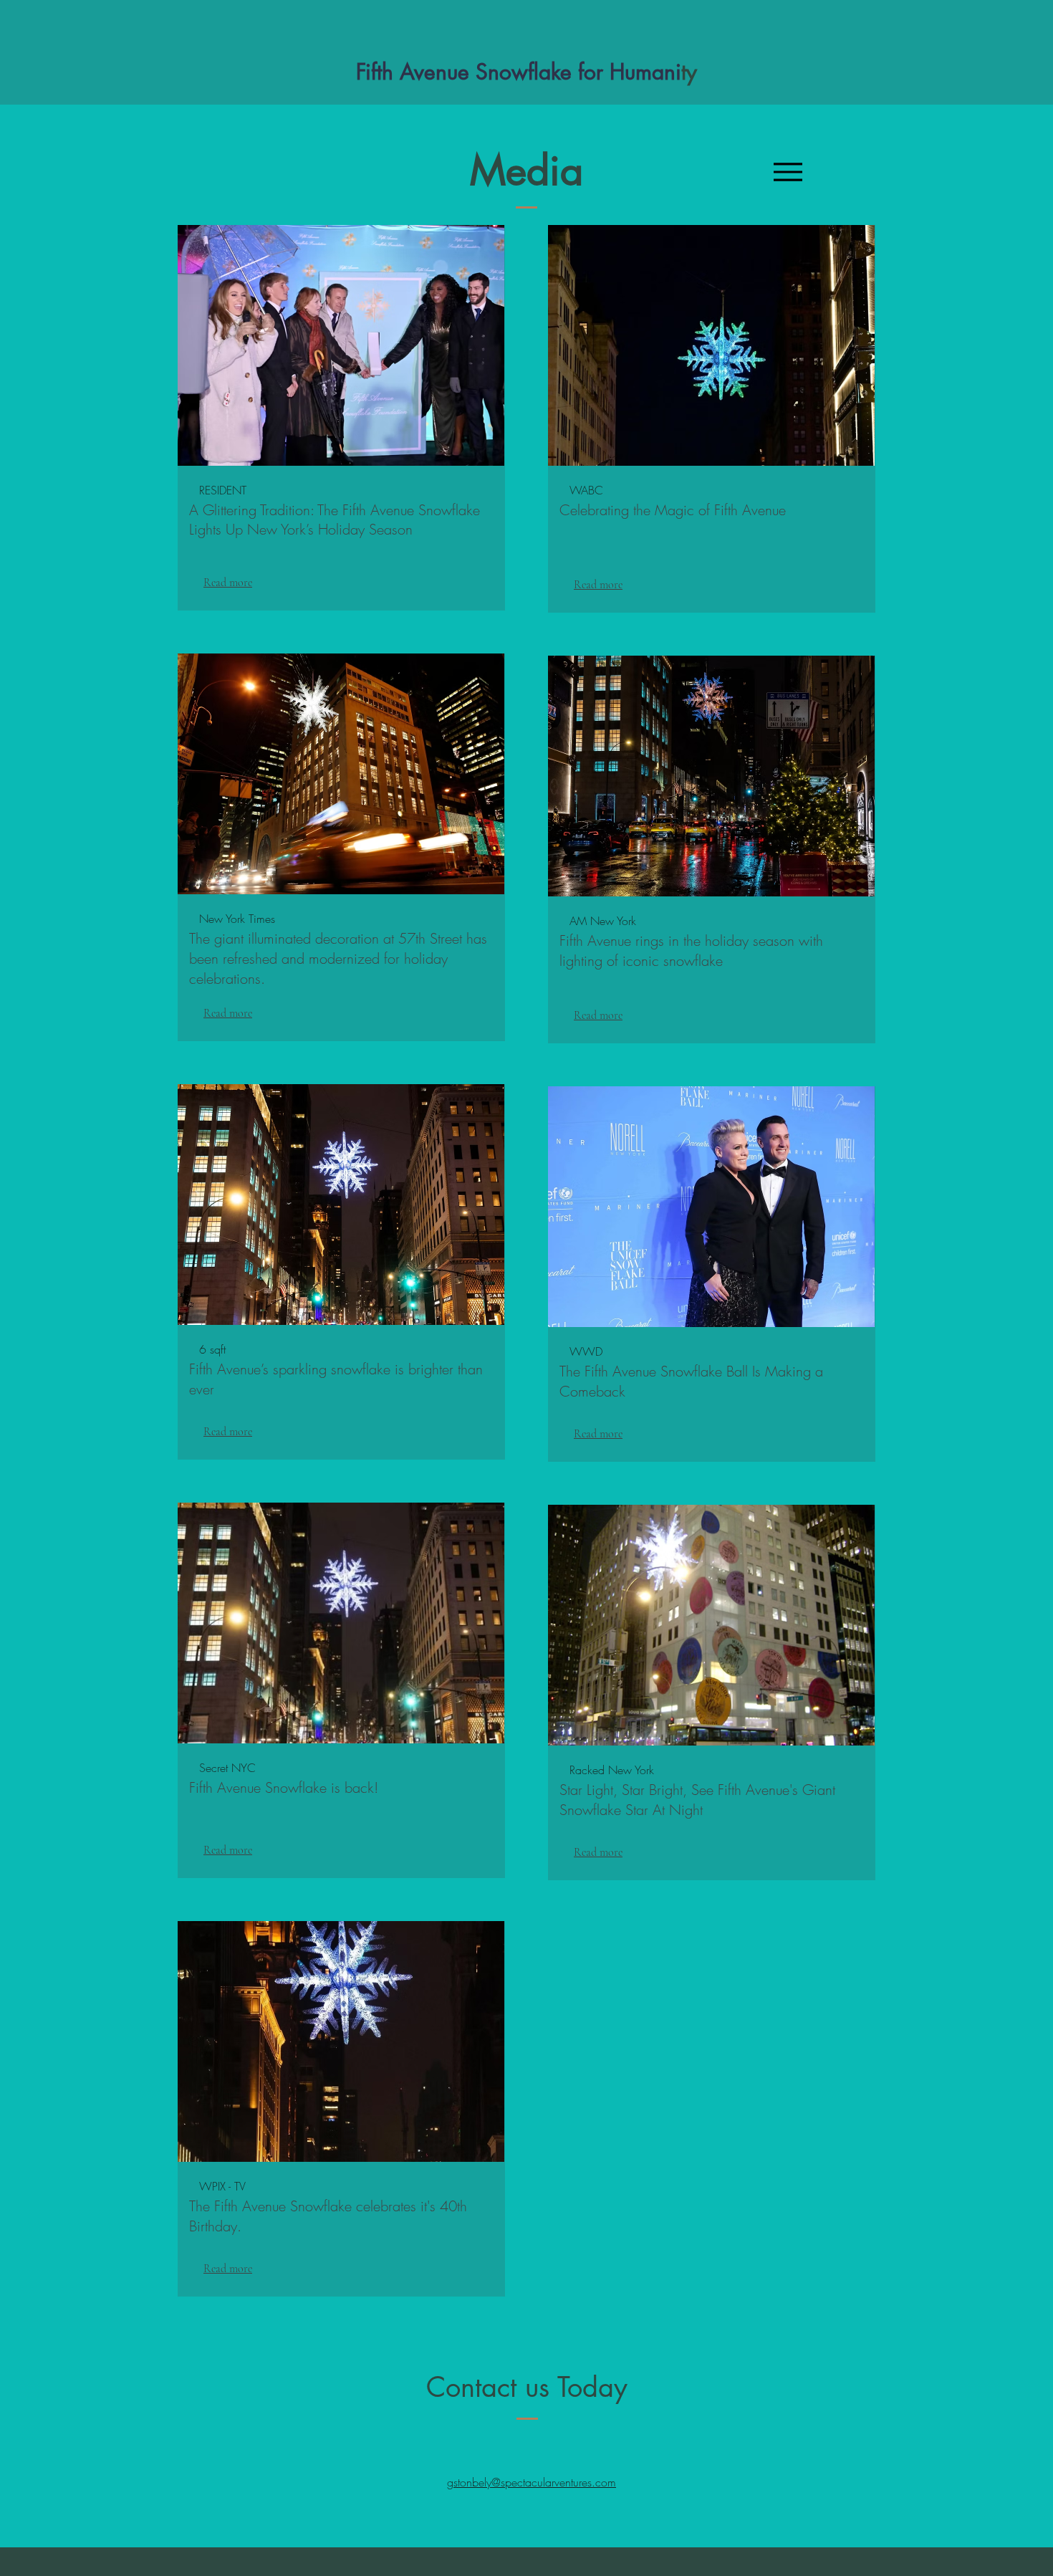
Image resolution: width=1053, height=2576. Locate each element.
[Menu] (788, 172)
